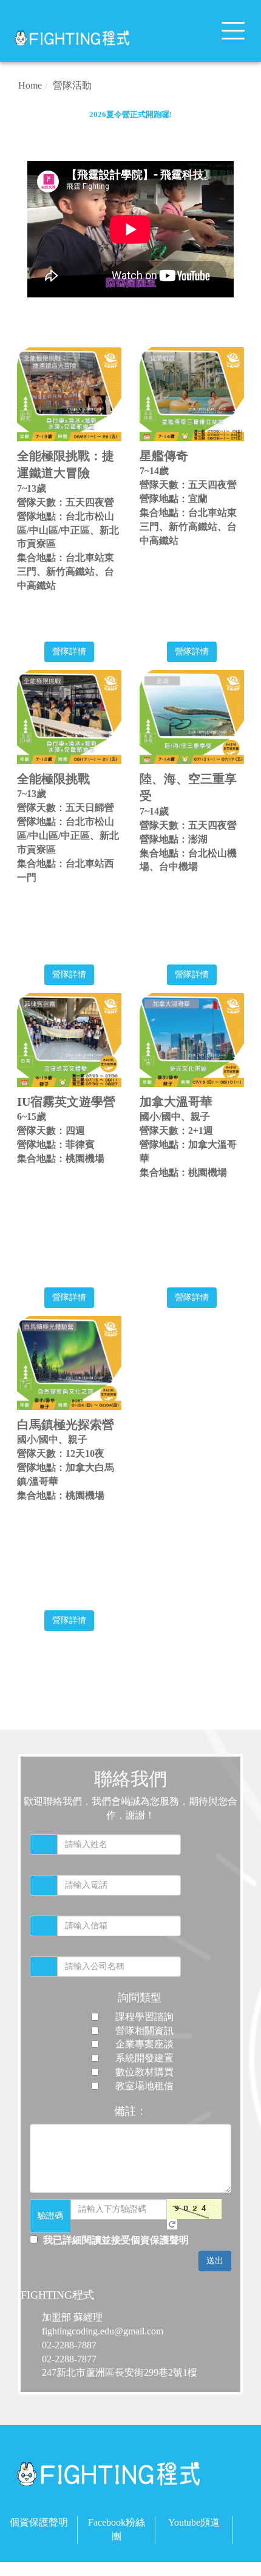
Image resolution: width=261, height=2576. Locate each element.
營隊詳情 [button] (69, 652)
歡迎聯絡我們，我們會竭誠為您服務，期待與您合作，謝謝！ (130, 1808)
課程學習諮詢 (144, 2017)
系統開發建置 (144, 2058)
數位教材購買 (144, 2072)
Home (30, 85)
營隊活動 (72, 85)
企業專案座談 (144, 2044)
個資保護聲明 (39, 2522)
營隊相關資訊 (144, 2031)
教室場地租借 (144, 2086)
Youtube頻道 (194, 2522)
